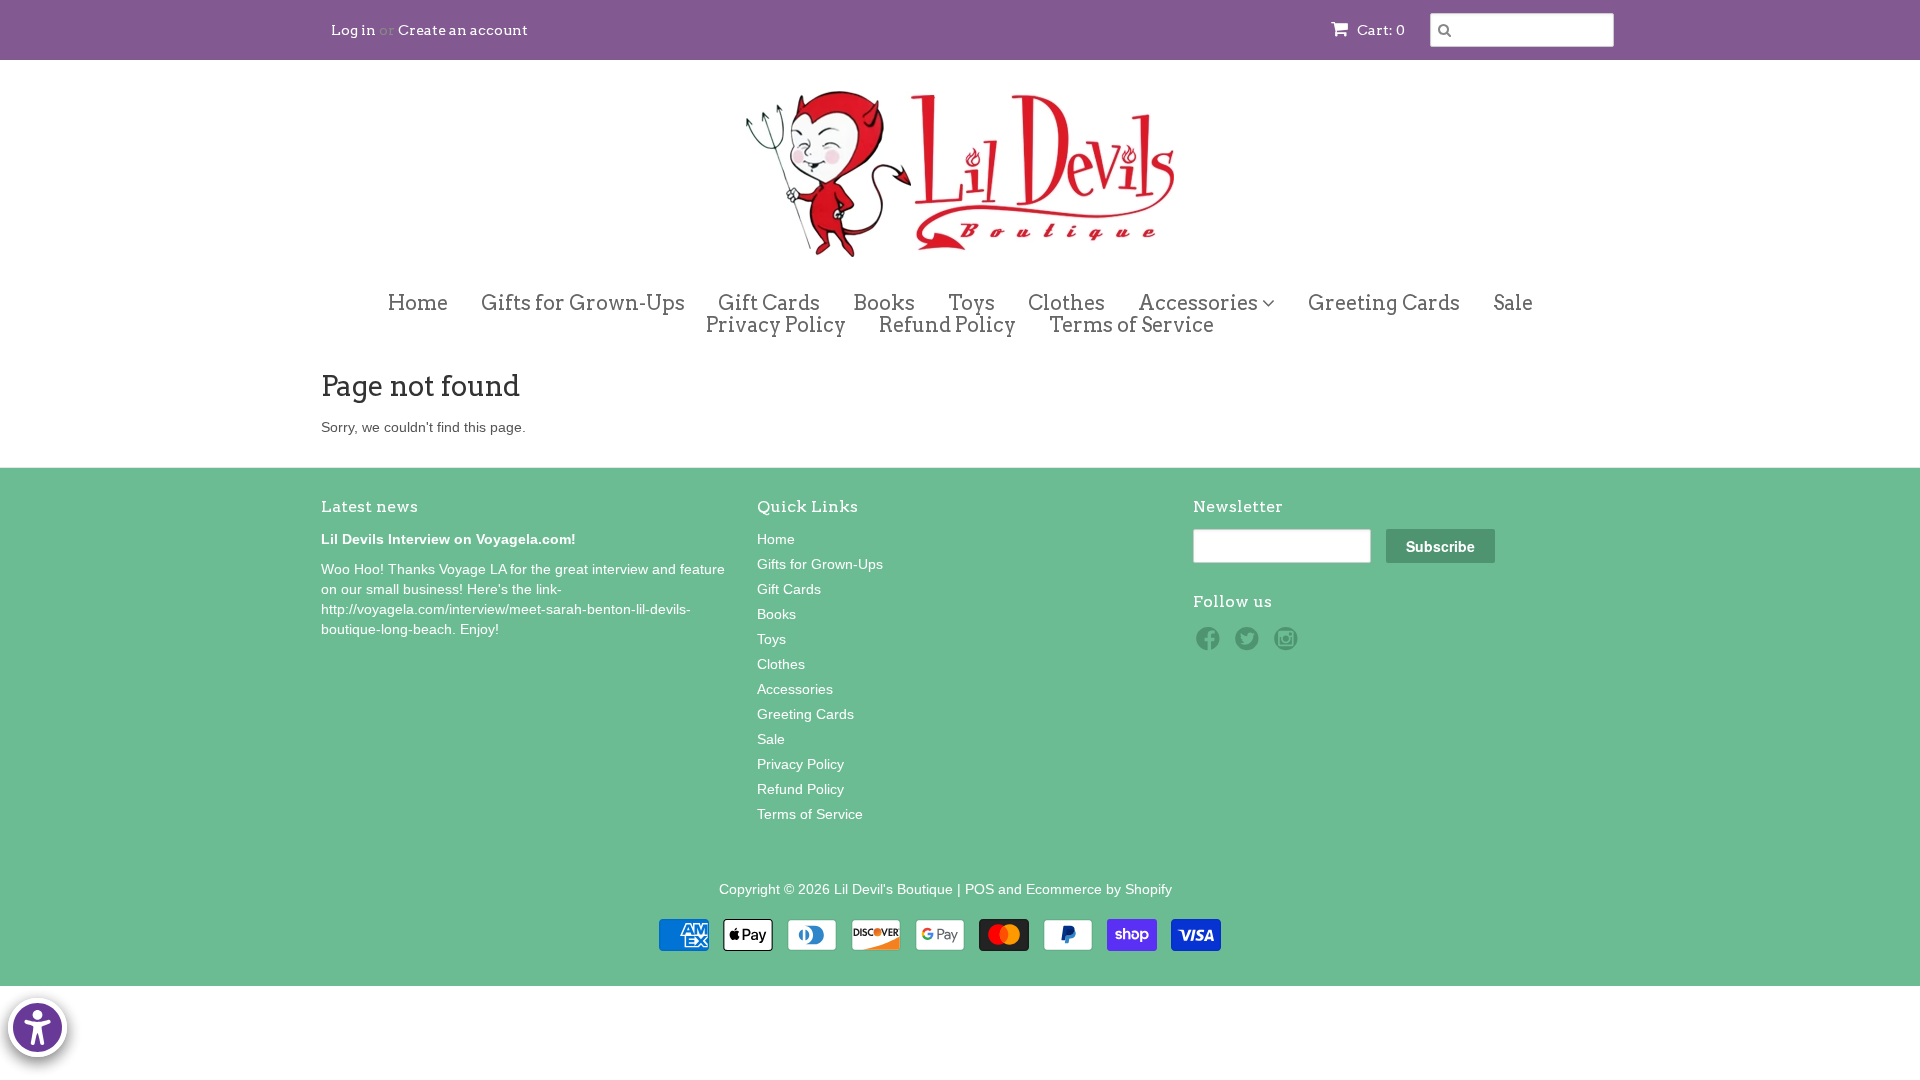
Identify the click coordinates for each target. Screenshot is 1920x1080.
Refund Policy (947, 325)
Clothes (1066, 303)
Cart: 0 (1379, 30)
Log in (353, 30)
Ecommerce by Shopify (1099, 889)
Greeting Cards (1384, 303)
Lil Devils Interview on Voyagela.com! (448, 539)
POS (979, 889)
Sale (1513, 303)
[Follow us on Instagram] (1289, 644)
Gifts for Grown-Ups (583, 303)
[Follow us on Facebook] (1211, 644)
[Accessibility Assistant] (37, 1027)
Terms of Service (1131, 325)
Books (884, 303)
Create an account (463, 30)
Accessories (1200, 299)
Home (418, 303)
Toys (971, 303)
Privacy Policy (776, 325)
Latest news (369, 506)
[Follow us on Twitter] (1250, 644)
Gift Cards (769, 303)
